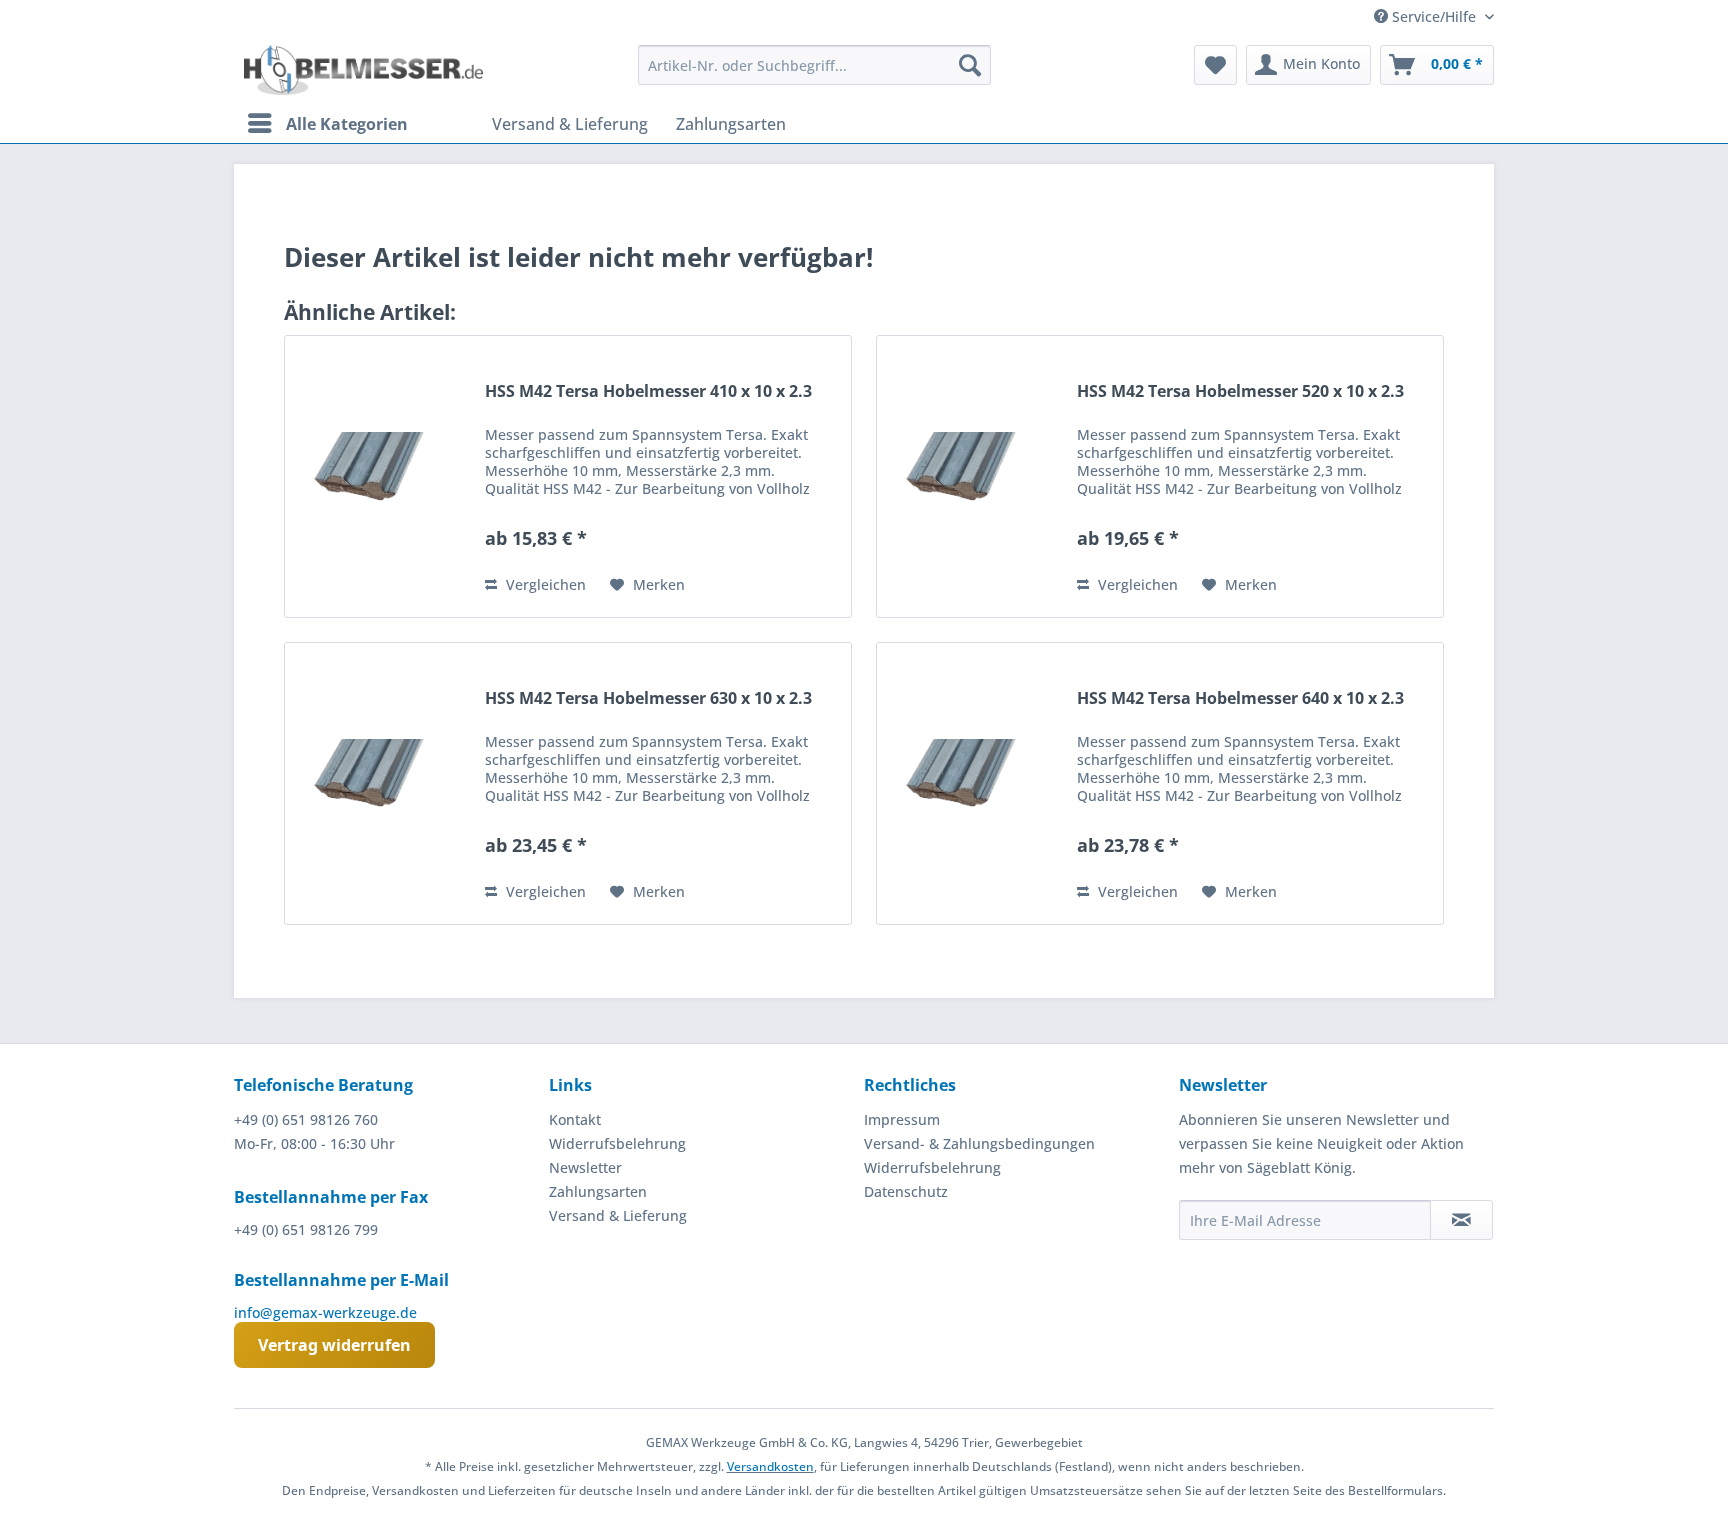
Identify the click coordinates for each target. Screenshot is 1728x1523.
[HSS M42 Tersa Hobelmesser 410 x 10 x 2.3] (380, 476)
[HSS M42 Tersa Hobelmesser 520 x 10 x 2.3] (972, 476)
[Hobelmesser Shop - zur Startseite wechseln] (363, 70)
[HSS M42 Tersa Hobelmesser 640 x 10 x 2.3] (972, 783)
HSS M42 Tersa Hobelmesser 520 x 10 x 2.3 (1240, 391)
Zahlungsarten (598, 1191)
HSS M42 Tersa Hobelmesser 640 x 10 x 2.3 (1240, 698)
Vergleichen (544, 584)
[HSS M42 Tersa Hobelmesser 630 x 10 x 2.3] (380, 783)
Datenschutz (906, 1191)
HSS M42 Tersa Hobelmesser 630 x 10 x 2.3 (648, 698)
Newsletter (585, 1167)
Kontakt (575, 1119)
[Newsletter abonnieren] (1461, 1220)
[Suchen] (970, 65)
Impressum (902, 1119)
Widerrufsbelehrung (617, 1143)
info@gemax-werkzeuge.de (325, 1312)
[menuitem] (814, 65)
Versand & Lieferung (618, 1215)
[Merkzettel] (1215, 65)
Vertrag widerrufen (334, 1345)
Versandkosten (770, 1466)
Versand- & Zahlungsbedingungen (979, 1143)
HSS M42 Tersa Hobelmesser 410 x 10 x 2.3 (648, 391)
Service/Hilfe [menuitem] (1434, 16)
